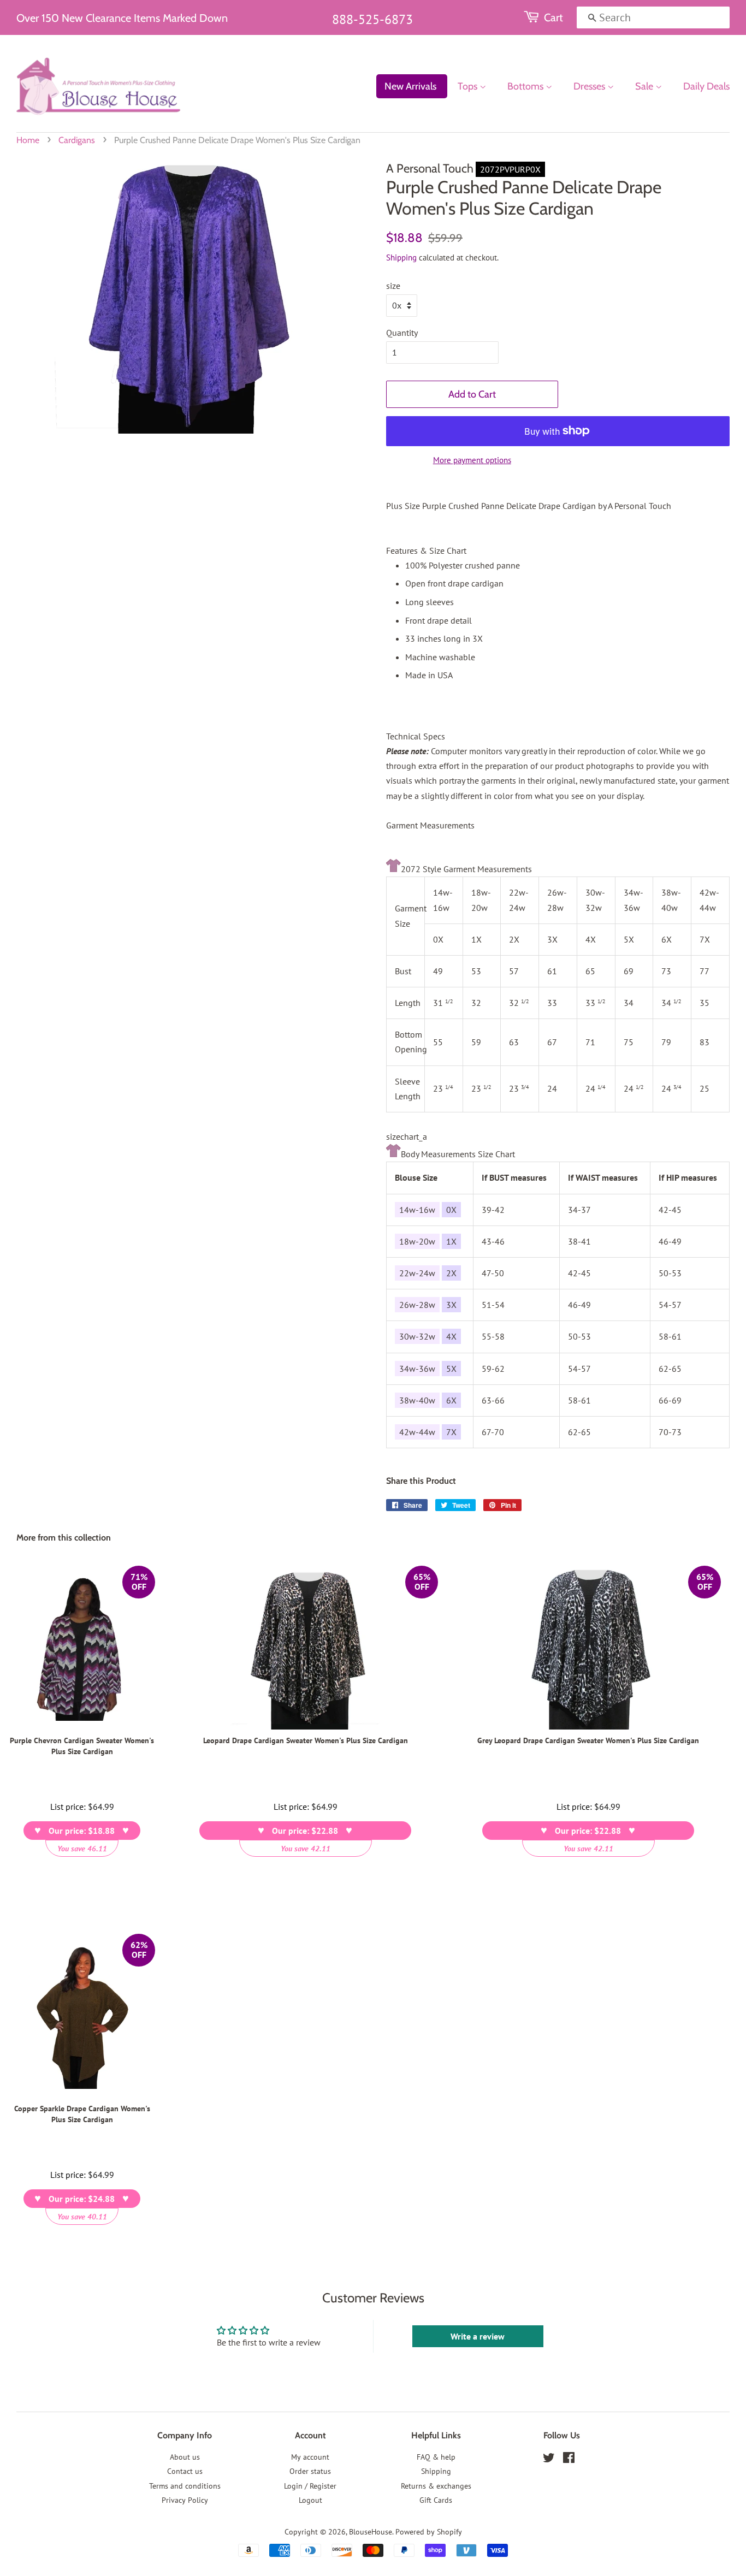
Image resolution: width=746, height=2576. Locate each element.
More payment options (472, 460)
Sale (645, 86)
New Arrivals (410, 86)
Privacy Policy (185, 2500)
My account (310, 2457)
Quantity (402, 333)
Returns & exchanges (436, 2486)
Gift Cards (436, 2500)
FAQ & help (436, 2457)
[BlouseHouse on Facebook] (569, 2460)
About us (185, 2457)
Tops (469, 86)
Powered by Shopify (429, 2532)
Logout (310, 2500)
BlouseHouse (371, 2532)
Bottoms (526, 86)
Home (28, 140)
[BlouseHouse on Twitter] (549, 2460)
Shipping (401, 257)
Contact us (185, 2471)
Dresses (590, 86)
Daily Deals (706, 86)
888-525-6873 (372, 19)
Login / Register (310, 2486)
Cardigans (77, 140)
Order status (310, 2471)
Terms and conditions (185, 2486)
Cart (553, 17)
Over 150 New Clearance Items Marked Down (122, 18)
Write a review (478, 2336)
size (393, 286)
